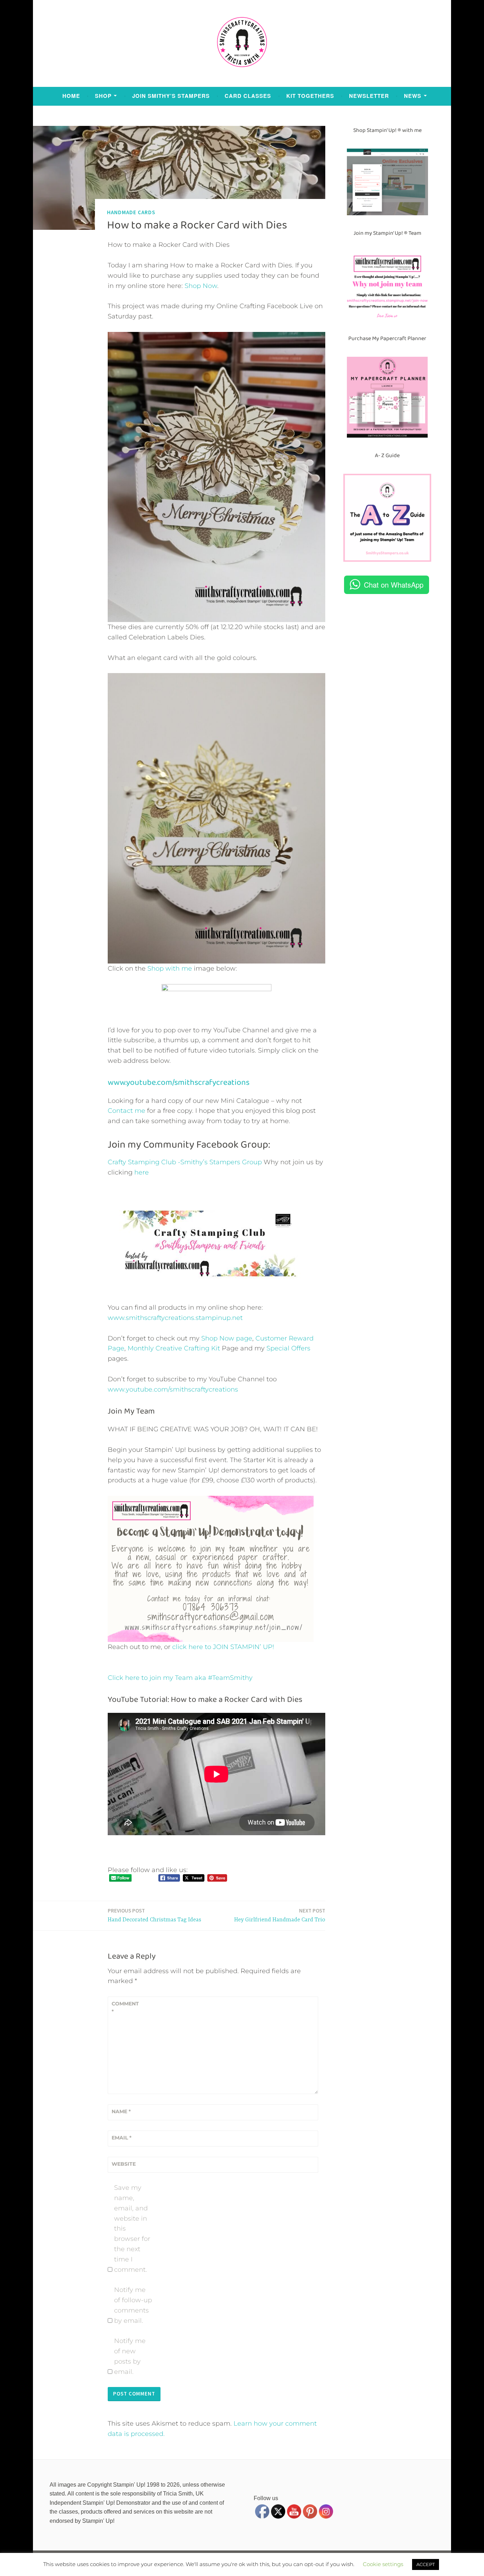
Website (124, 2164)
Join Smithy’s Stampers (171, 96)
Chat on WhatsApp (394, 585)
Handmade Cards (131, 212)
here (142, 1172)
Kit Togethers (310, 96)
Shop (103, 96)
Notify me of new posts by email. (130, 2356)
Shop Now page (226, 1338)
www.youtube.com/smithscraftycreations (173, 1389)
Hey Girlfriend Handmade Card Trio (280, 1915)
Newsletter (369, 96)
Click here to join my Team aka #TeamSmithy (180, 1678)
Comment (125, 2008)
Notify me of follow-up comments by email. (133, 2305)
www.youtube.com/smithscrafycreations (179, 1082)
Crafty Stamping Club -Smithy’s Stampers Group (185, 1162)
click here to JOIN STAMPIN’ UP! (223, 1647)
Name (121, 2111)
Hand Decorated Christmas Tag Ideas (154, 1915)
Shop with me (170, 968)
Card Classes (248, 96)
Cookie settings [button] (383, 2564)
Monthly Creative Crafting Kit (174, 1348)
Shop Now (201, 286)
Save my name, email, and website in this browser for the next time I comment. (132, 2228)
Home (71, 96)
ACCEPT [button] (426, 2564)
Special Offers (288, 1348)
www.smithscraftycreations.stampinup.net (175, 1318)
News (413, 96)
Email (122, 2138)
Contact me (126, 1111)
